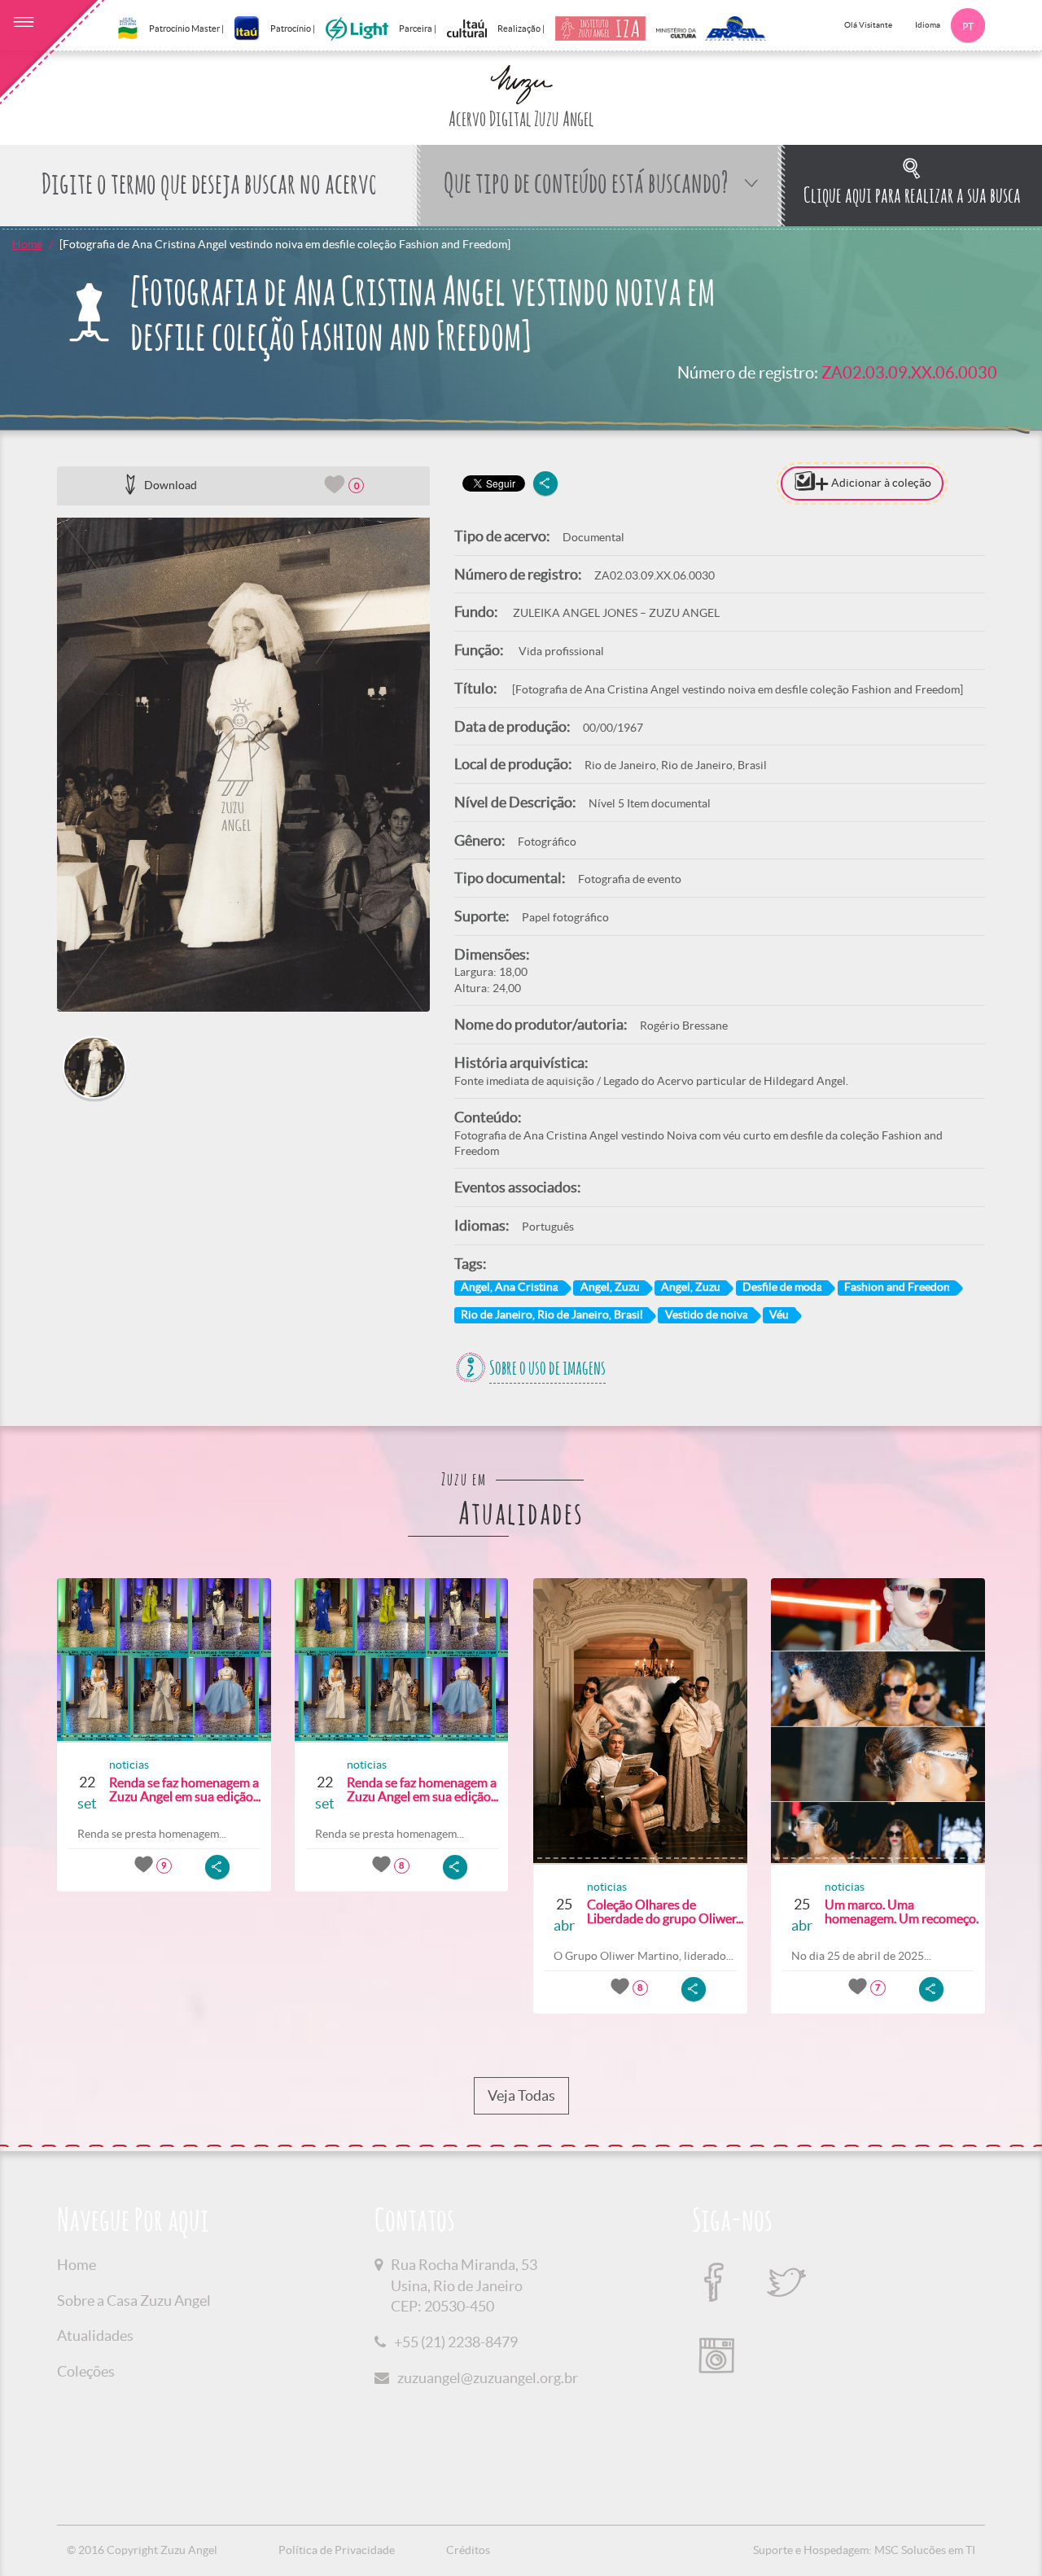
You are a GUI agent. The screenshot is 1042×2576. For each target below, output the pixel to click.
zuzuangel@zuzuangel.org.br (488, 2378)
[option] (243, 765)
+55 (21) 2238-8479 (456, 2342)
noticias (129, 1765)
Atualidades (95, 2335)
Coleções (86, 2371)
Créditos (468, 2550)
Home (27, 244)
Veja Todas (521, 2095)
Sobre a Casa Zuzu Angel (134, 2300)
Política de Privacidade (337, 2550)
